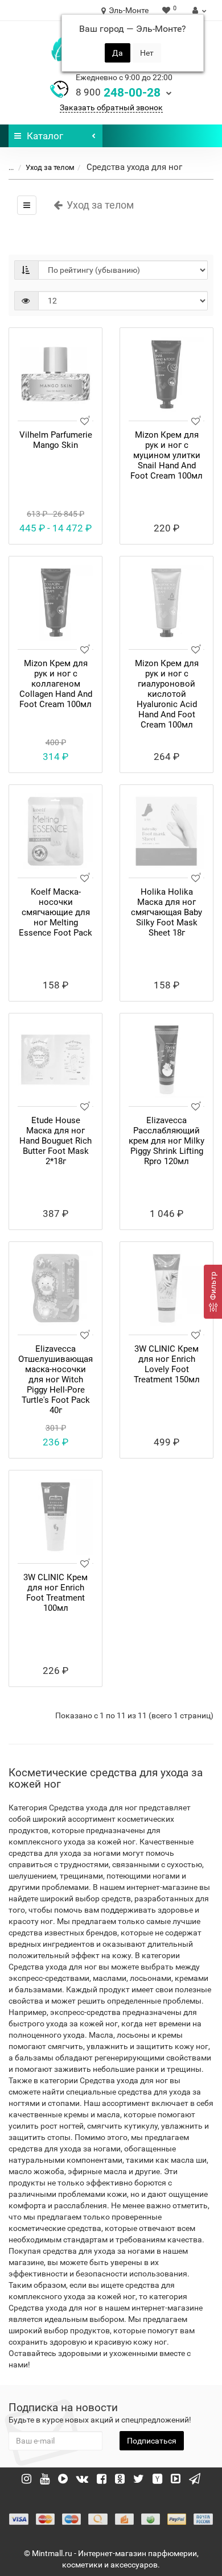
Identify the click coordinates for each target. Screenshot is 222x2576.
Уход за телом (50, 167)
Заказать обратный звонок (111, 107)
